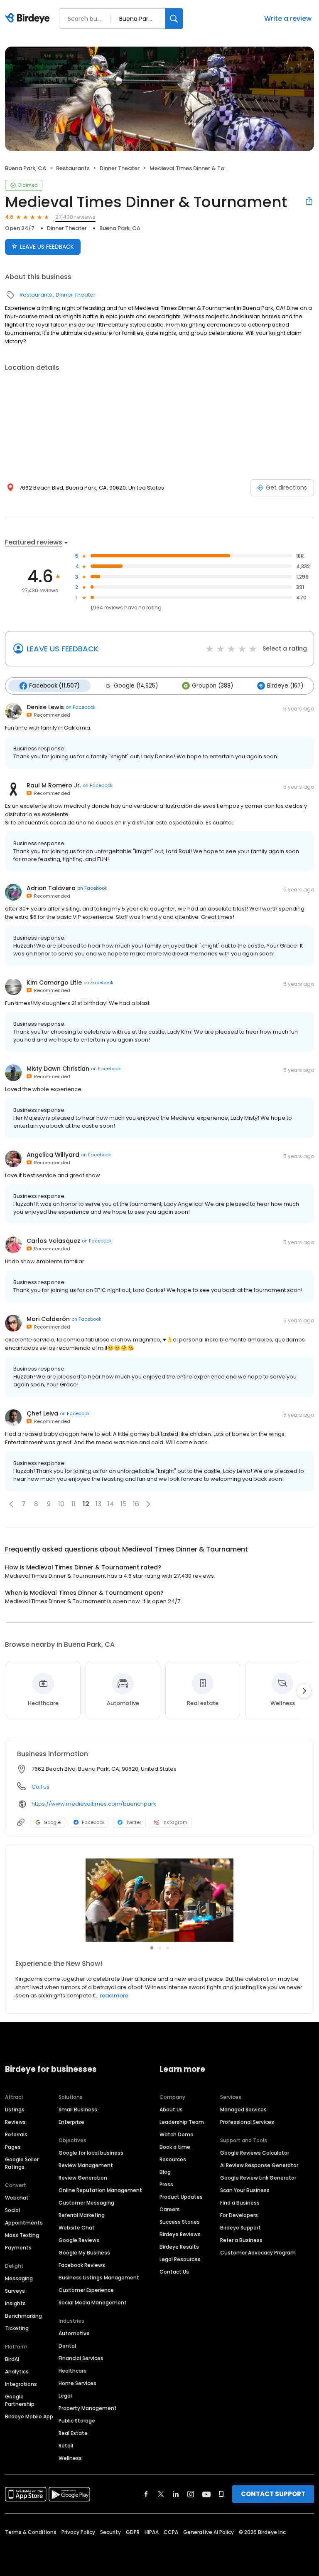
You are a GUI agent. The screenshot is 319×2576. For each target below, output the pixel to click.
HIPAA (152, 2532)
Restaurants (73, 168)
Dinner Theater (120, 168)
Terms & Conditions (31, 2532)
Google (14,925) (136, 686)
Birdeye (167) (285, 686)
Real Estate (73, 2433)
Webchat (17, 2198)
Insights (15, 2303)
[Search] (174, 19)
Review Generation (83, 2178)
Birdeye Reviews (180, 2234)
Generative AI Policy (209, 2532)
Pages (13, 2147)
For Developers (239, 2215)
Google (52, 1822)
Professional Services (247, 2122)
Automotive (74, 2333)
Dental (67, 2346)
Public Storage (77, 2421)
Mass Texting (22, 2235)
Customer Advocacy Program (258, 2253)
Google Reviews (79, 2240)
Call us (40, 1787)
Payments (18, 2248)
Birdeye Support (240, 2228)
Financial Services (81, 2358)
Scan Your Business (245, 2190)
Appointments (24, 2223)
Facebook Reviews (82, 2265)
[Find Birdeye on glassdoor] (221, 2494)
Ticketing (17, 2328)
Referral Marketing (82, 2215)
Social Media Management (93, 2303)
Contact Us (174, 2272)
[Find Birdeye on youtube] (206, 2494)
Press (166, 2184)
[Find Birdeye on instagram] (191, 2494)
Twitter (134, 1822)
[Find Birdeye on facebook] (146, 2494)
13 (98, 1504)
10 (61, 1504)
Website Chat (77, 2228)
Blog (165, 2172)
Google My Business (84, 2253)
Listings (15, 2110)
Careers (170, 2209)
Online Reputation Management (100, 2190)
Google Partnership (20, 2400)
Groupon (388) (212, 686)
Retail (66, 2446)
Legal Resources (180, 2259)
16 (136, 1504)
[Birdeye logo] (29, 19)
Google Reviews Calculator (255, 2153)
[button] (11, 1504)
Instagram (175, 1822)
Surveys (15, 2291)
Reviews (15, 2122)
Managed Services (243, 2110)
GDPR (133, 2532)
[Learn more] (159, 1900)
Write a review (288, 19)
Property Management (88, 2408)
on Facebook (81, 707)
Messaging (19, 2278)
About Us (171, 2110)
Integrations (21, 2384)
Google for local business (91, 2153)
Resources (173, 2159)
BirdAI (12, 2359)
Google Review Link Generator (258, 2178)
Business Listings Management (99, 2278)
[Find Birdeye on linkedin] (176, 2494)
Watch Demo (177, 2134)
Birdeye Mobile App (29, 2416)
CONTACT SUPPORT (273, 2494)
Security (110, 2532)
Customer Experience (86, 2290)
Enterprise (71, 2122)
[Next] (304, 1691)
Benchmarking (23, 2316)
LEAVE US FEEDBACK (47, 247)
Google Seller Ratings (22, 2163)
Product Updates (181, 2197)
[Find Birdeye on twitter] (161, 2494)
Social (12, 2210)
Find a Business (240, 2203)
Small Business (78, 2110)
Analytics (17, 2372)
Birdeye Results (179, 2247)
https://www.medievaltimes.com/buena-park (94, 1804)
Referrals (16, 2134)
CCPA (171, 2532)
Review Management (86, 2165)
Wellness (70, 2458)
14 (111, 1504)
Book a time (175, 2147)
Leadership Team (182, 2122)
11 (74, 1504)
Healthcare (73, 2371)
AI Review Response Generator (259, 2165)
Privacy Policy (78, 2532)
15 (124, 1504)
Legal (65, 2396)
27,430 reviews (75, 217)
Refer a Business (241, 2240)
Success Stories (180, 2222)
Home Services (77, 2383)
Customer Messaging (86, 2203)
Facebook (93, 1822)
